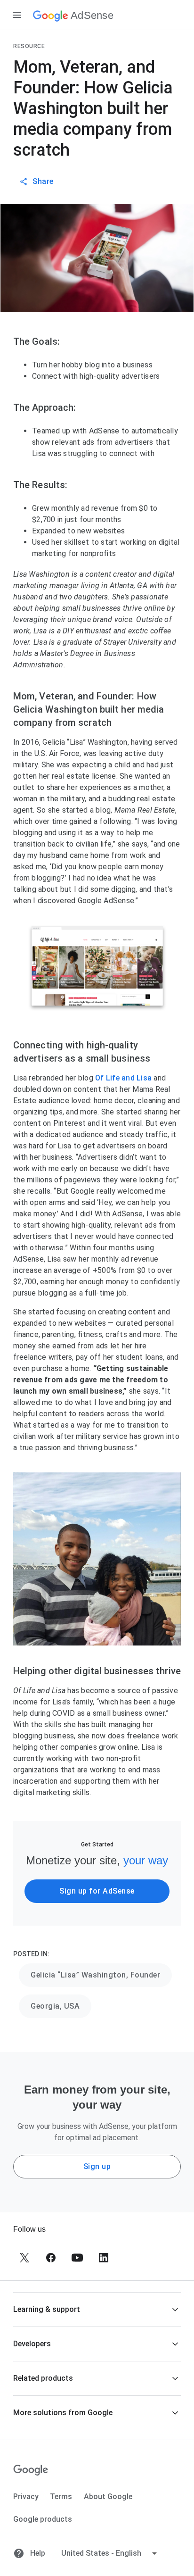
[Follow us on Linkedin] (104, 2258)
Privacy (26, 2497)
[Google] (31, 2470)
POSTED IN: (31, 1954)
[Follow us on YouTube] (77, 2258)
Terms (61, 2497)
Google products (43, 2519)
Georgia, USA (55, 2006)
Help (37, 2553)
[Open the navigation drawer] (17, 15)
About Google (108, 2497)
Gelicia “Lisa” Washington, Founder (95, 1975)
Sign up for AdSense (97, 1891)
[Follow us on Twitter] (24, 2258)
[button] (97, 2309)
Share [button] (43, 181)
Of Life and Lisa (124, 1078)
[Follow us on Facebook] (51, 2258)
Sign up (97, 2166)
